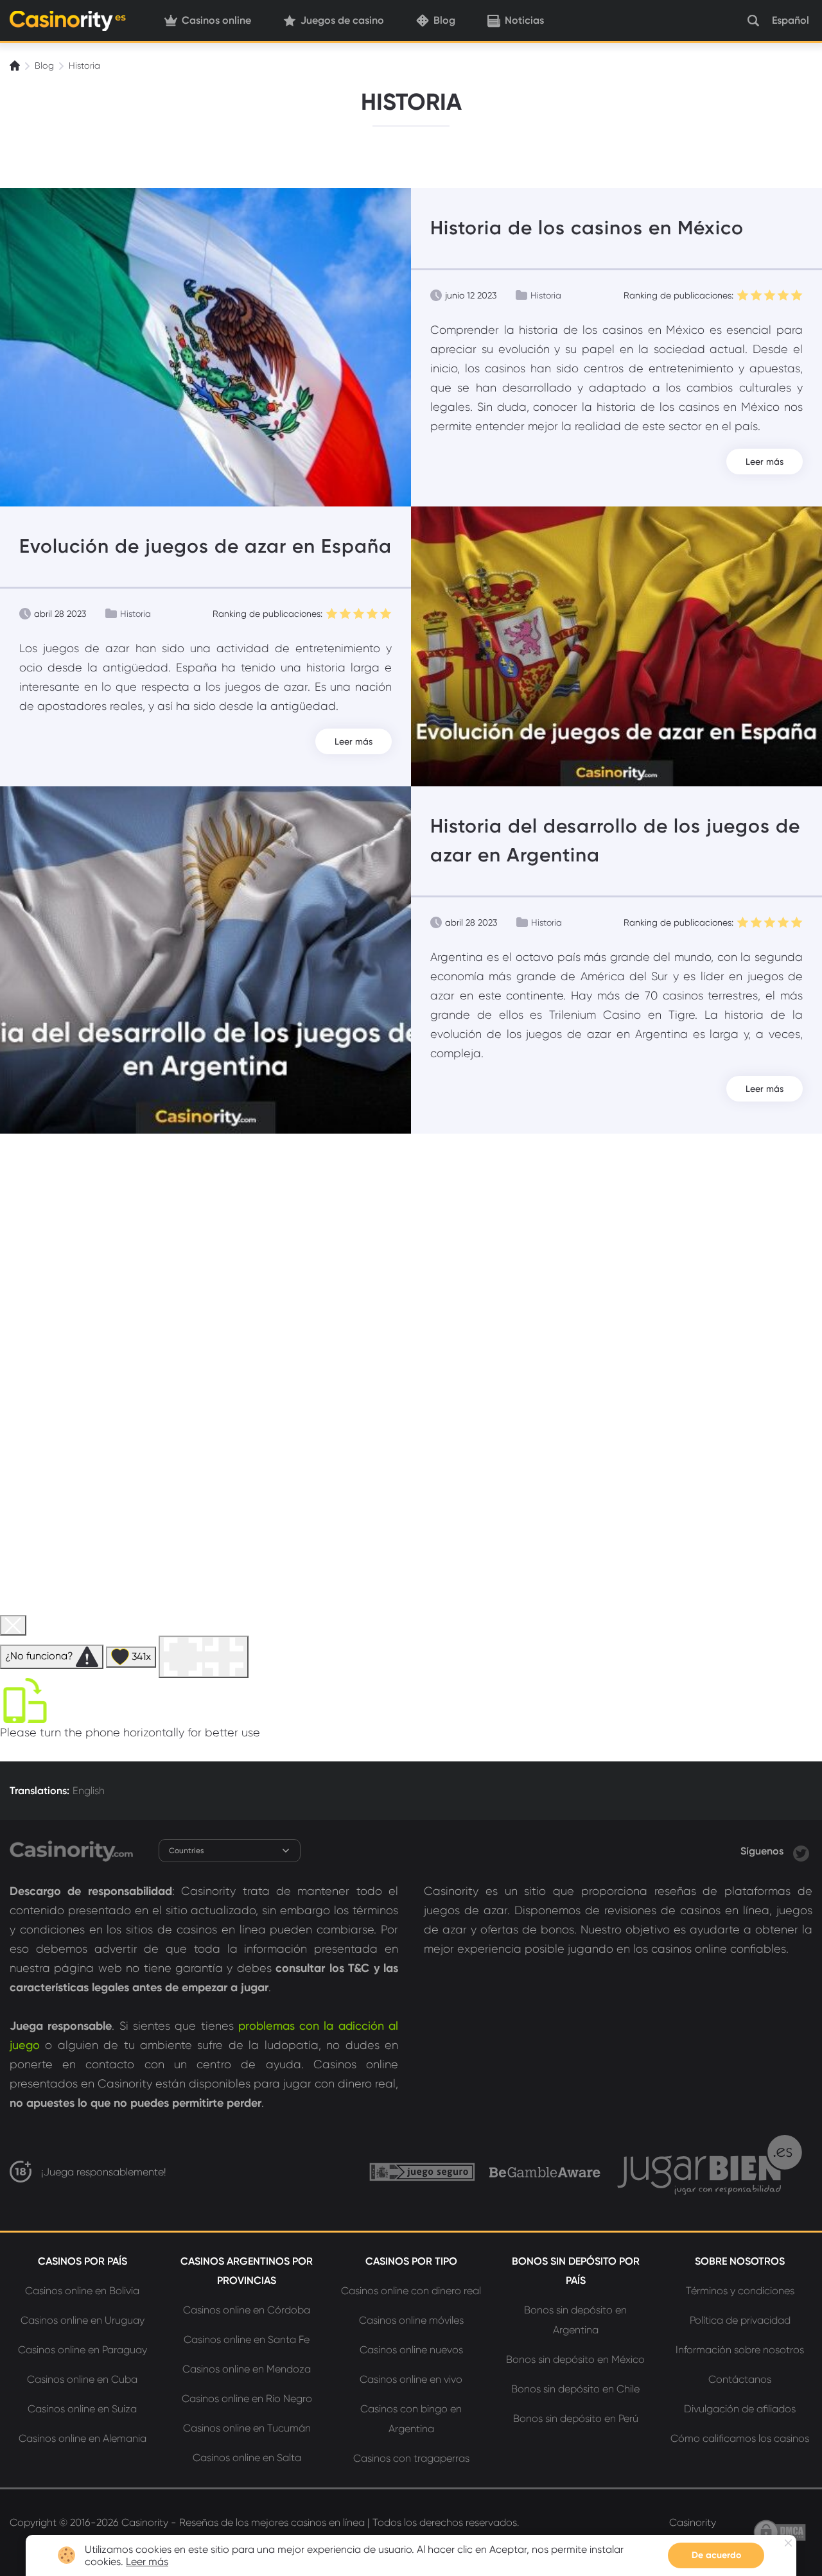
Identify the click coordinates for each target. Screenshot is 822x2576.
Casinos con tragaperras (411, 2458)
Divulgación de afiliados (740, 2409)
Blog (444, 20)
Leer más (765, 462)
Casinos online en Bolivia (82, 2291)
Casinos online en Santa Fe (247, 2339)
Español (791, 20)
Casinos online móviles (411, 2320)
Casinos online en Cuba (82, 2379)
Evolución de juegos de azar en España (205, 546)
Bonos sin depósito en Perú (576, 2418)
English (89, 1791)
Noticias (524, 20)
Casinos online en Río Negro (247, 2399)
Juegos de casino (342, 20)
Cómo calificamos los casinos (740, 2438)
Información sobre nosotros (740, 2350)
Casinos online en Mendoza (247, 2369)
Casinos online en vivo (411, 2379)
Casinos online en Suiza (82, 2409)
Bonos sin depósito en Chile (575, 2389)
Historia (546, 295)
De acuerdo (716, 2555)
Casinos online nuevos (411, 2350)
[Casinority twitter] (801, 1851)
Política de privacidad (740, 2320)
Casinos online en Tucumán (247, 2428)
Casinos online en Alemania (83, 2438)
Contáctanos (740, 2379)
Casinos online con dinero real (411, 2291)
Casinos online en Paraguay (83, 2350)
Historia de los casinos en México (587, 228)
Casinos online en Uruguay (83, 2320)
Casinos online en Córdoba (247, 2310)
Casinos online (216, 20)
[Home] (16, 65)
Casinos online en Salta (247, 2458)
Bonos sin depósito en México (575, 2359)
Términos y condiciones (740, 2291)
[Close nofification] (788, 2543)
